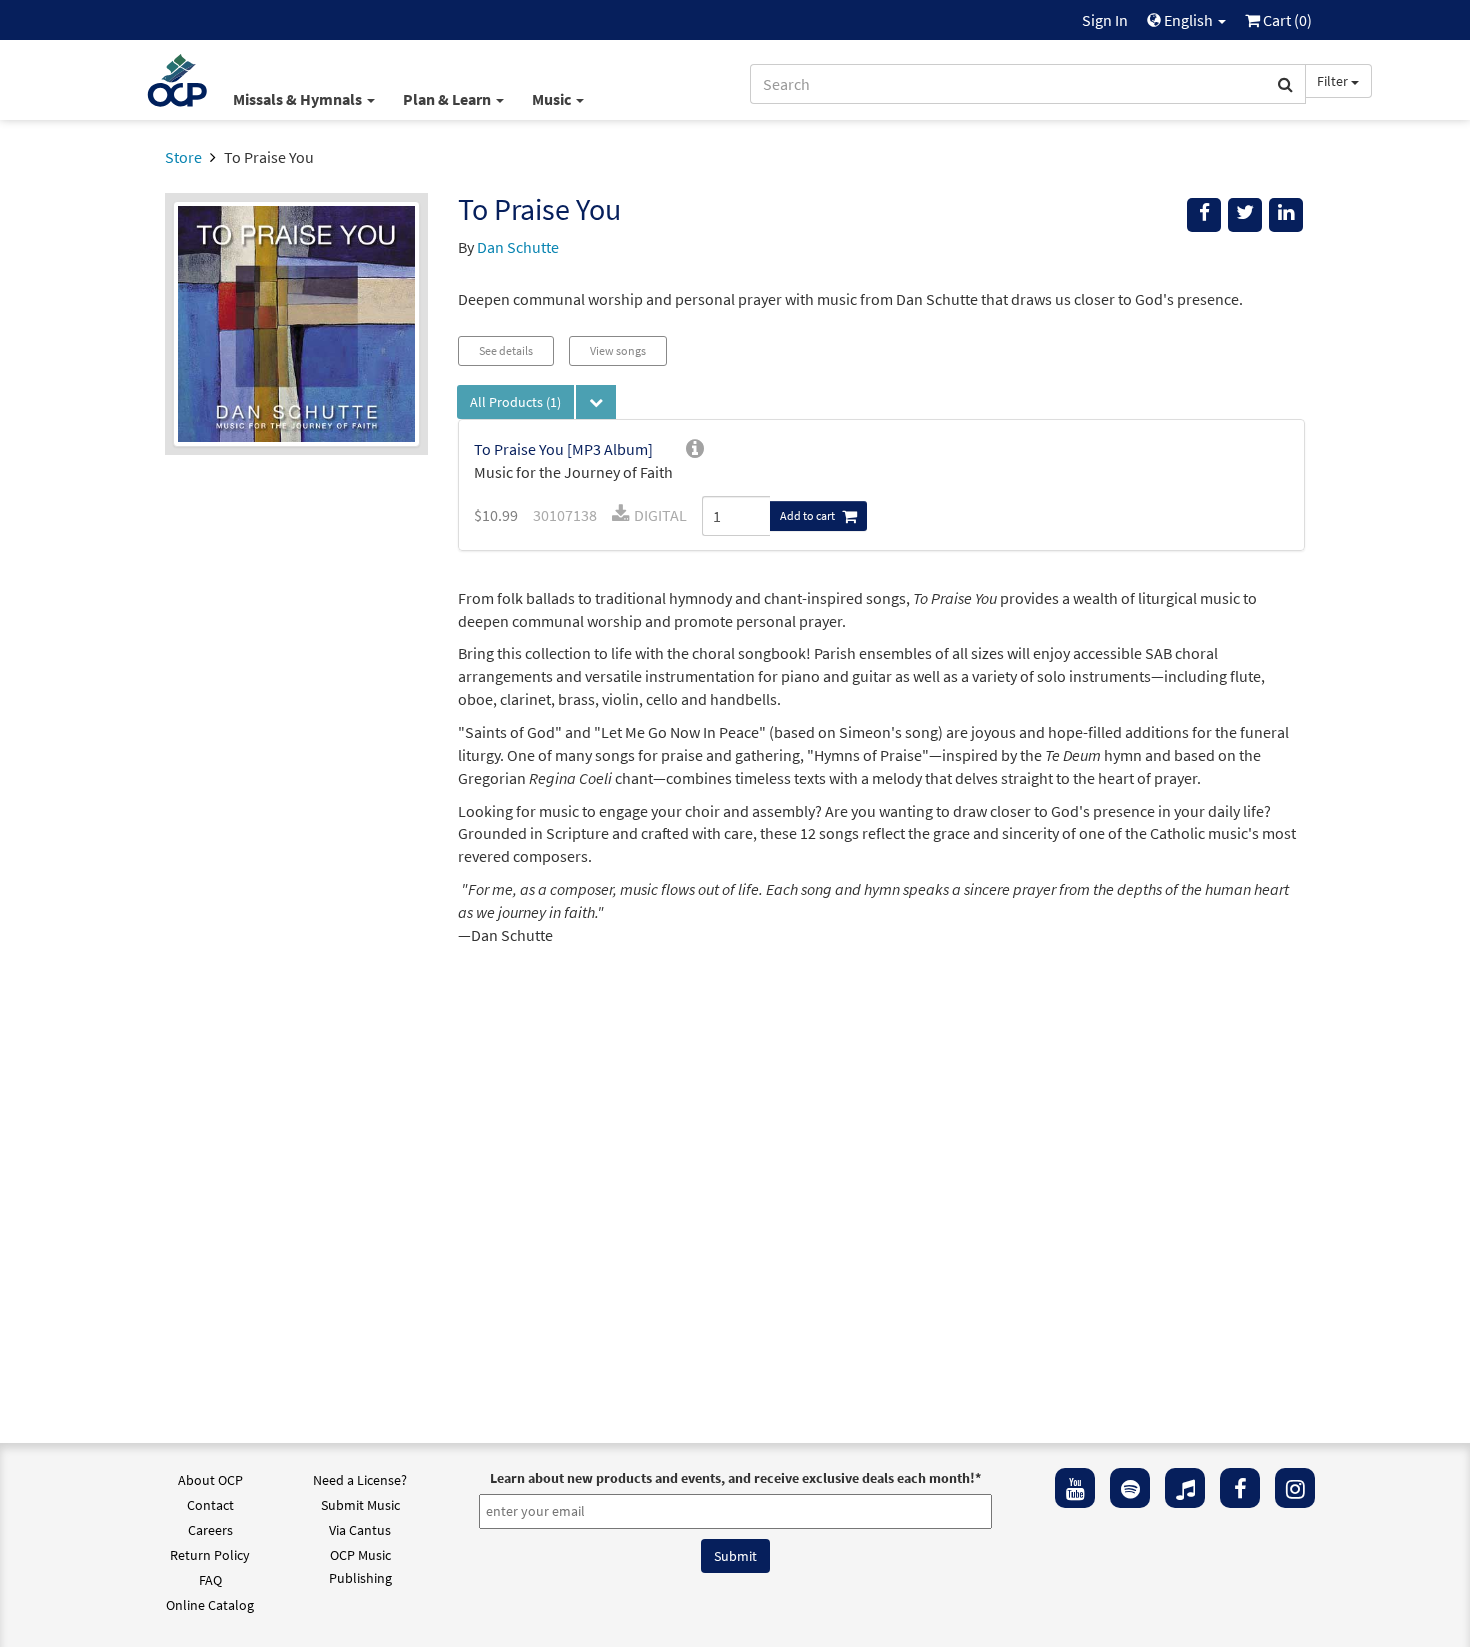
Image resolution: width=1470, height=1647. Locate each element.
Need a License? (360, 1480)
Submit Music (360, 1505)
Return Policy (210, 1555)
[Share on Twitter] (1245, 215)
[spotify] (1130, 1488)
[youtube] (1075, 1488)
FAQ (210, 1580)
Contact (210, 1505)
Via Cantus (360, 1530)
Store (183, 157)
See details (506, 350)
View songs (618, 350)
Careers (210, 1530)
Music (553, 99)
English (1188, 20)
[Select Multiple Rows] (596, 402)
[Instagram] (1295, 1488)
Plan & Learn (448, 99)
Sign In (1105, 20)
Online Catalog (210, 1605)
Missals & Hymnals (299, 99)
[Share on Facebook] (1204, 215)
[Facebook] (1240, 1488)
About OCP (210, 1480)
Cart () (1286, 20)
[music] (1185, 1488)
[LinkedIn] (1286, 215)
